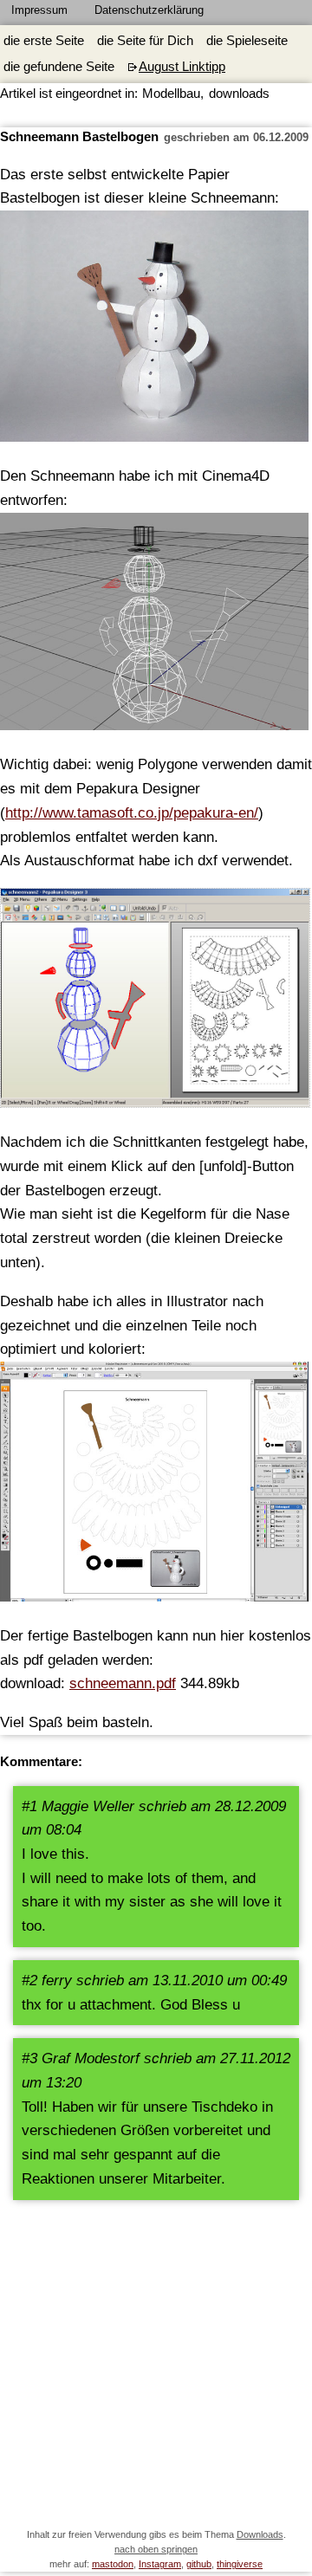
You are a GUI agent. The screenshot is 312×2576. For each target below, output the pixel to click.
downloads (239, 94)
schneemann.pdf (123, 1683)
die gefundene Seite (59, 67)
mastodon (113, 2564)
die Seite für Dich (145, 41)
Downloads (260, 2534)
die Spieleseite (247, 41)
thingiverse (240, 2564)
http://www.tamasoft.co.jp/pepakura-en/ (132, 812)
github (199, 2564)
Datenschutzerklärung (149, 10)
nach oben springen (156, 2549)
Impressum (39, 10)
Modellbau (171, 94)
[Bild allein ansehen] (156, 1002)
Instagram (160, 2564)
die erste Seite (44, 41)
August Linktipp (182, 67)
